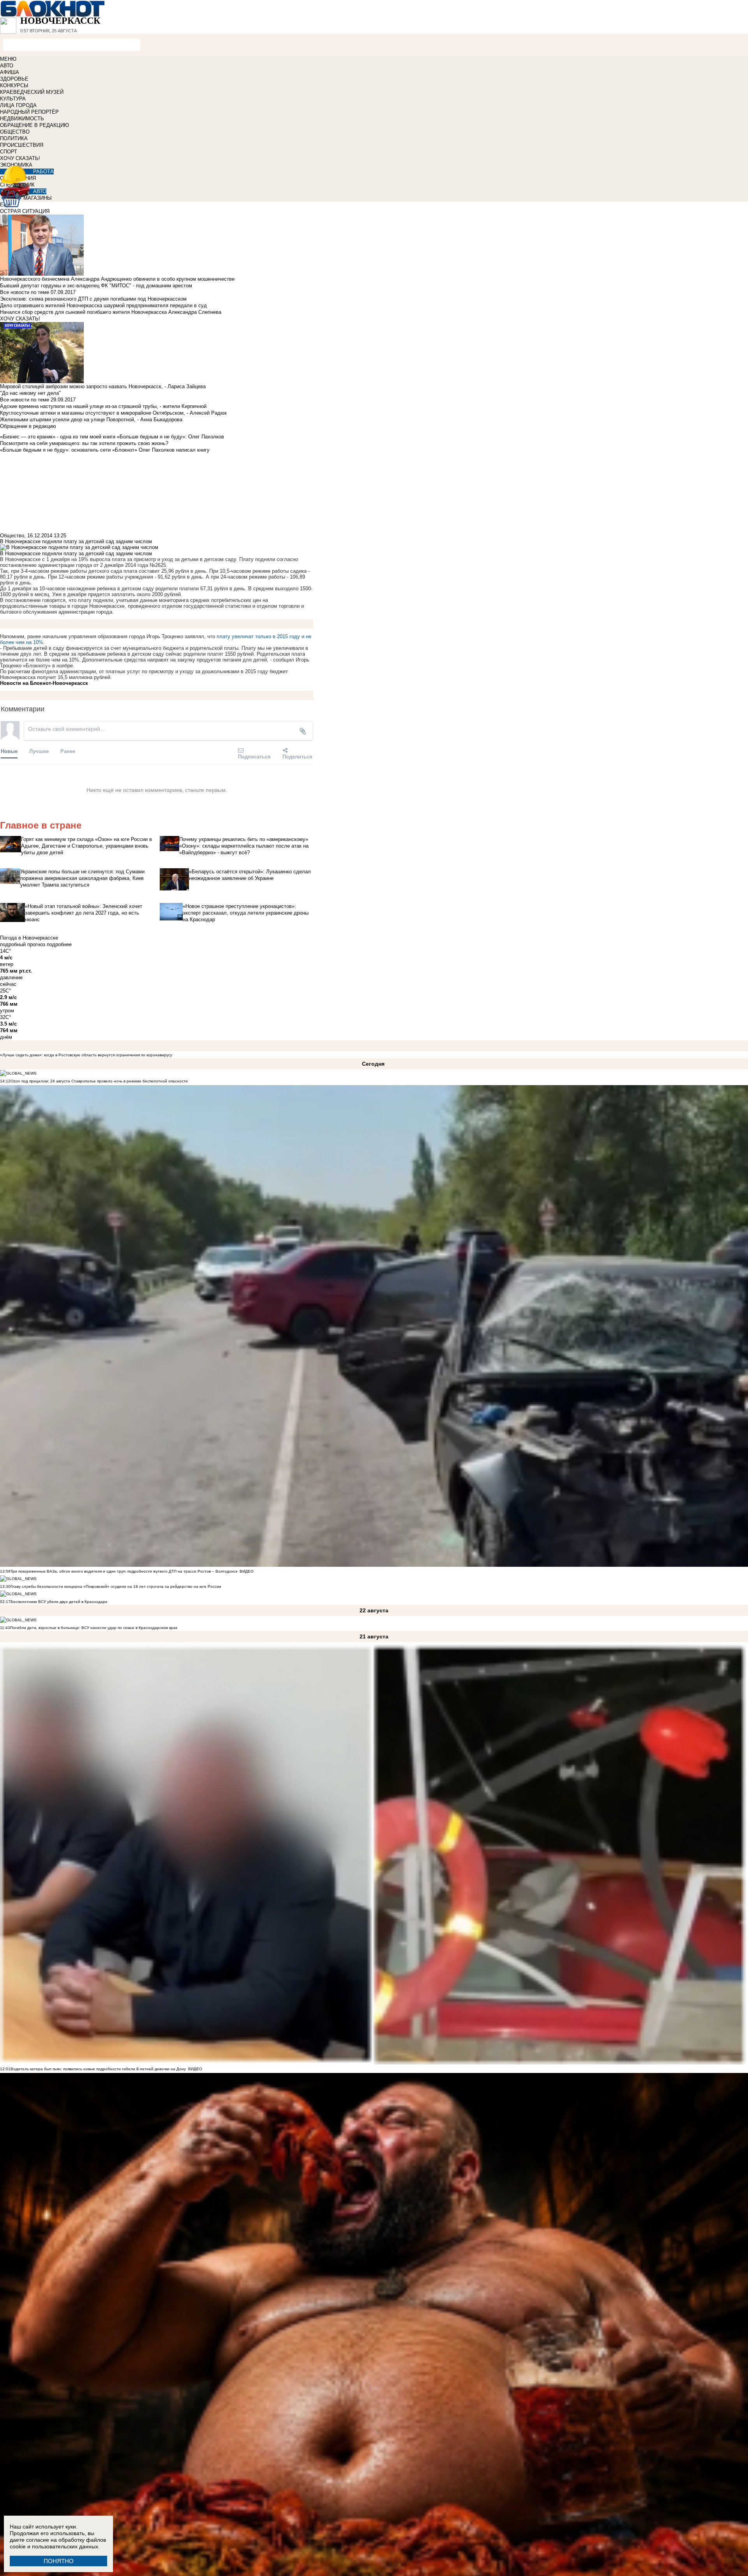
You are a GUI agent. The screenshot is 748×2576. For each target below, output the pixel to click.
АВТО (7, 66)
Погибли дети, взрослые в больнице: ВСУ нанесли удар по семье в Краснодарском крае (94, 1628)
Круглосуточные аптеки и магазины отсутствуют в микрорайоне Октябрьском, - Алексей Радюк (113, 413)
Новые (9, 751)
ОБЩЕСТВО (15, 132)
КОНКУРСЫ (14, 85)
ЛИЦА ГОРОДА (18, 105)
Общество (12, 536)
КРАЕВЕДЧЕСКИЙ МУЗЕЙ (32, 92)
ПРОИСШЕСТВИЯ (22, 145)
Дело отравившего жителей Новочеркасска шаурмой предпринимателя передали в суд (103, 305)
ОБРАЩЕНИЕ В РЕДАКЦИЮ (34, 125)
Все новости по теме (25, 292)
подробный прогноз (23, 944)
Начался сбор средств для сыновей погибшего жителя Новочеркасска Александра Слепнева (111, 312)
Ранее (68, 751)
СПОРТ (9, 152)
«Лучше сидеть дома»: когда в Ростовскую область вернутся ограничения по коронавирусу (86, 1055)
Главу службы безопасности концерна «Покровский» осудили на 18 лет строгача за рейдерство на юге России (116, 1586)
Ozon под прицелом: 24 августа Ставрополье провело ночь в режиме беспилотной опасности (99, 1081)
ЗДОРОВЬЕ (14, 79)
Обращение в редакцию (28, 426)
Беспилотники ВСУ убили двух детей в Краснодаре (59, 1602)
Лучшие (39, 751)
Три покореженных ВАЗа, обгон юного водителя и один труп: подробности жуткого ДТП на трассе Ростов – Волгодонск (124, 1571)
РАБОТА (43, 172)
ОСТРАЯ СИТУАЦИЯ (25, 211)
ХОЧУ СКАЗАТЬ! (20, 158)
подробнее (59, 944)
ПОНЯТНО (59, 2561)
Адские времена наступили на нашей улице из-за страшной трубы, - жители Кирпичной (103, 406)
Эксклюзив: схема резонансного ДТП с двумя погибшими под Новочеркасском (93, 299)
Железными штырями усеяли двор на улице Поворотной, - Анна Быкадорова (91, 420)
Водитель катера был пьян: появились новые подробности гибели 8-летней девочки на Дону (98, 2069)
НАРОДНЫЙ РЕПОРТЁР (29, 112)
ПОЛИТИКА (14, 138)
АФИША (10, 72)
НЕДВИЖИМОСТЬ (22, 119)
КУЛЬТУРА (13, 99)
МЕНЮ (8, 59)
